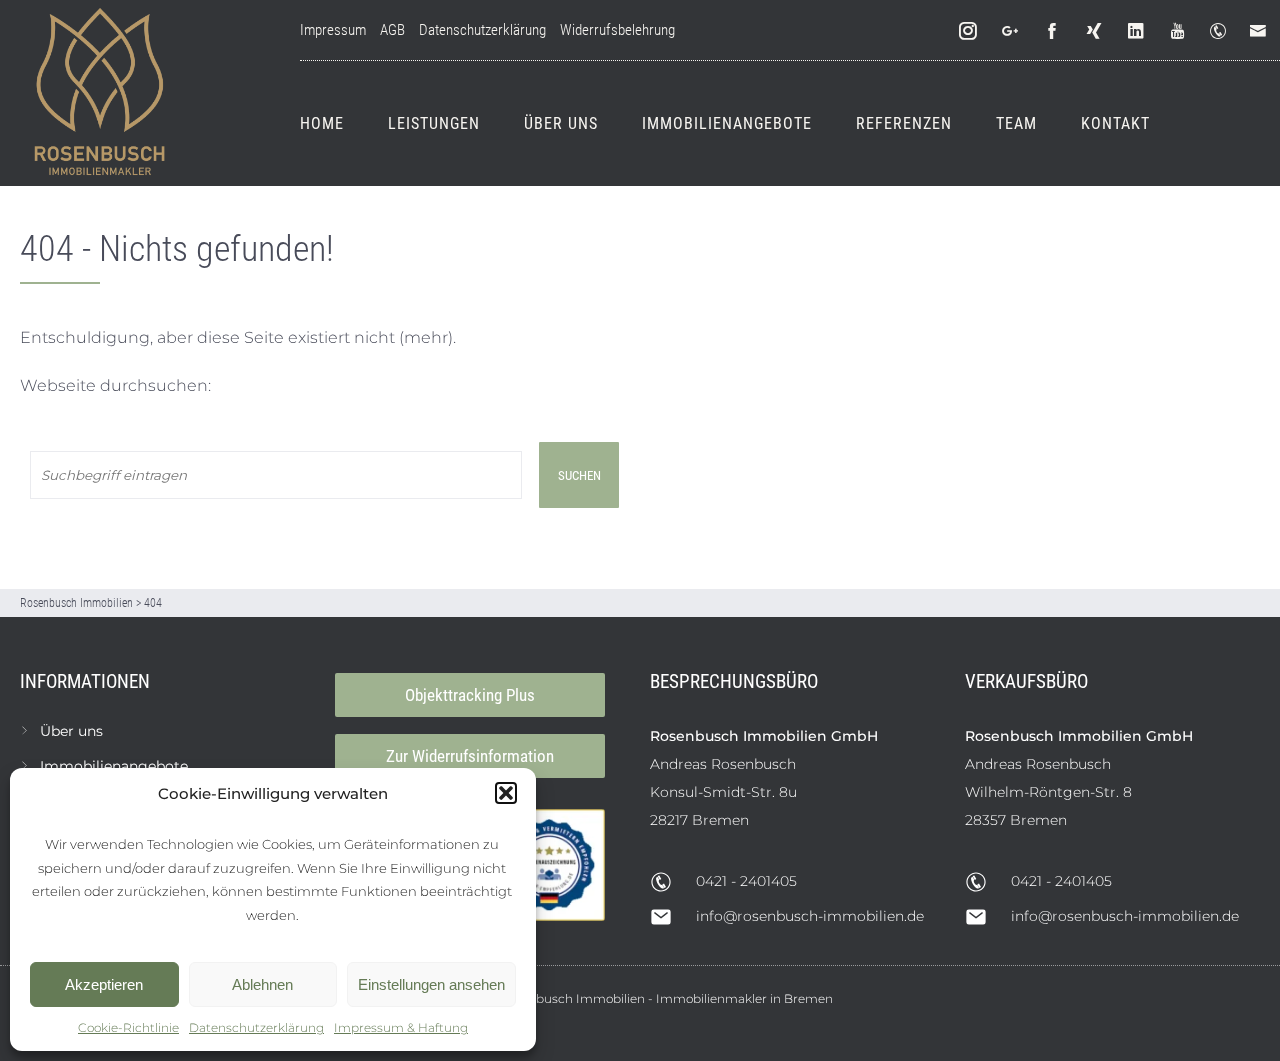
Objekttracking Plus (470, 695)
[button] (506, 793)
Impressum (333, 30)
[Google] (1011, 31)
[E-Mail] (1262, 31)
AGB (392, 30)
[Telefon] (1222, 31)
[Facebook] (1053, 31)
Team (1016, 123)
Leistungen (434, 123)
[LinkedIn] (1137, 31)
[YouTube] (1179, 31)
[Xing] (1095, 31)
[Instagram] (969, 31)
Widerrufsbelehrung (617, 30)
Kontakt (1115, 123)
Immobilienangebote (727, 123)
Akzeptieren (104, 984)
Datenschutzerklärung (256, 1027)
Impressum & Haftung (401, 1027)
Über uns (561, 123)
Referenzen (904, 123)
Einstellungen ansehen (431, 984)
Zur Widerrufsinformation (470, 756)
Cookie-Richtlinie (128, 1027)
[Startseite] (100, 93)
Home (322, 123)
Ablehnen (262, 984)
